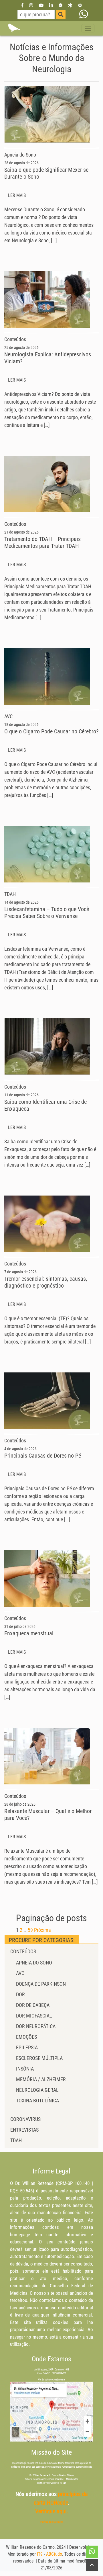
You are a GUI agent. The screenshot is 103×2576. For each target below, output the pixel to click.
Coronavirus (25, 2119)
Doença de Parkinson (41, 1984)
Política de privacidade (51, 2522)
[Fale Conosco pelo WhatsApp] (84, 14)
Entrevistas (24, 2130)
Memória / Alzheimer (41, 2079)
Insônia (25, 2069)
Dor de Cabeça (33, 2005)
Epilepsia (27, 2047)
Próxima (42, 1930)
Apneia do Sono (34, 1963)
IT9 (40, 2554)
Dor (20, 1994)
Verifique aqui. (52, 2511)
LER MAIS (17, 195)
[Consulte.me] (80, 5)
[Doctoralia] (70, 5)
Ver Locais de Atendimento (51, 2380)
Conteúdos (23, 1951)
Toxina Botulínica (37, 2101)
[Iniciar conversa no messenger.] (61, 5)
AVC (20, 1973)
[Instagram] (31, 5)
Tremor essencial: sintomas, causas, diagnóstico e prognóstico (46, 1282)
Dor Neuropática (36, 2026)
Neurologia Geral (37, 2090)
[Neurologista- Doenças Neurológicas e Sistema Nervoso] (14, 28)
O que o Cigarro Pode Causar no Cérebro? (51, 731)
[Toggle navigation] (88, 28)
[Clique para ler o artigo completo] (47, 114)
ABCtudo (54, 2554)
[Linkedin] (51, 5)
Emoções (26, 2037)
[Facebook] (22, 5)
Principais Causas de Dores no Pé (43, 1456)
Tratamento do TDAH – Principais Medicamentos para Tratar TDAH (42, 542)
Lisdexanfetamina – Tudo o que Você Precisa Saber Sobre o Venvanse (47, 913)
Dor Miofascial (34, 2016)
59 (30, 1930)
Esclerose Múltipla (39, 2058)
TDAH (16, 2140)
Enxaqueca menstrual (29, 1633)
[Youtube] (41, 5)
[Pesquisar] (61, 14)
